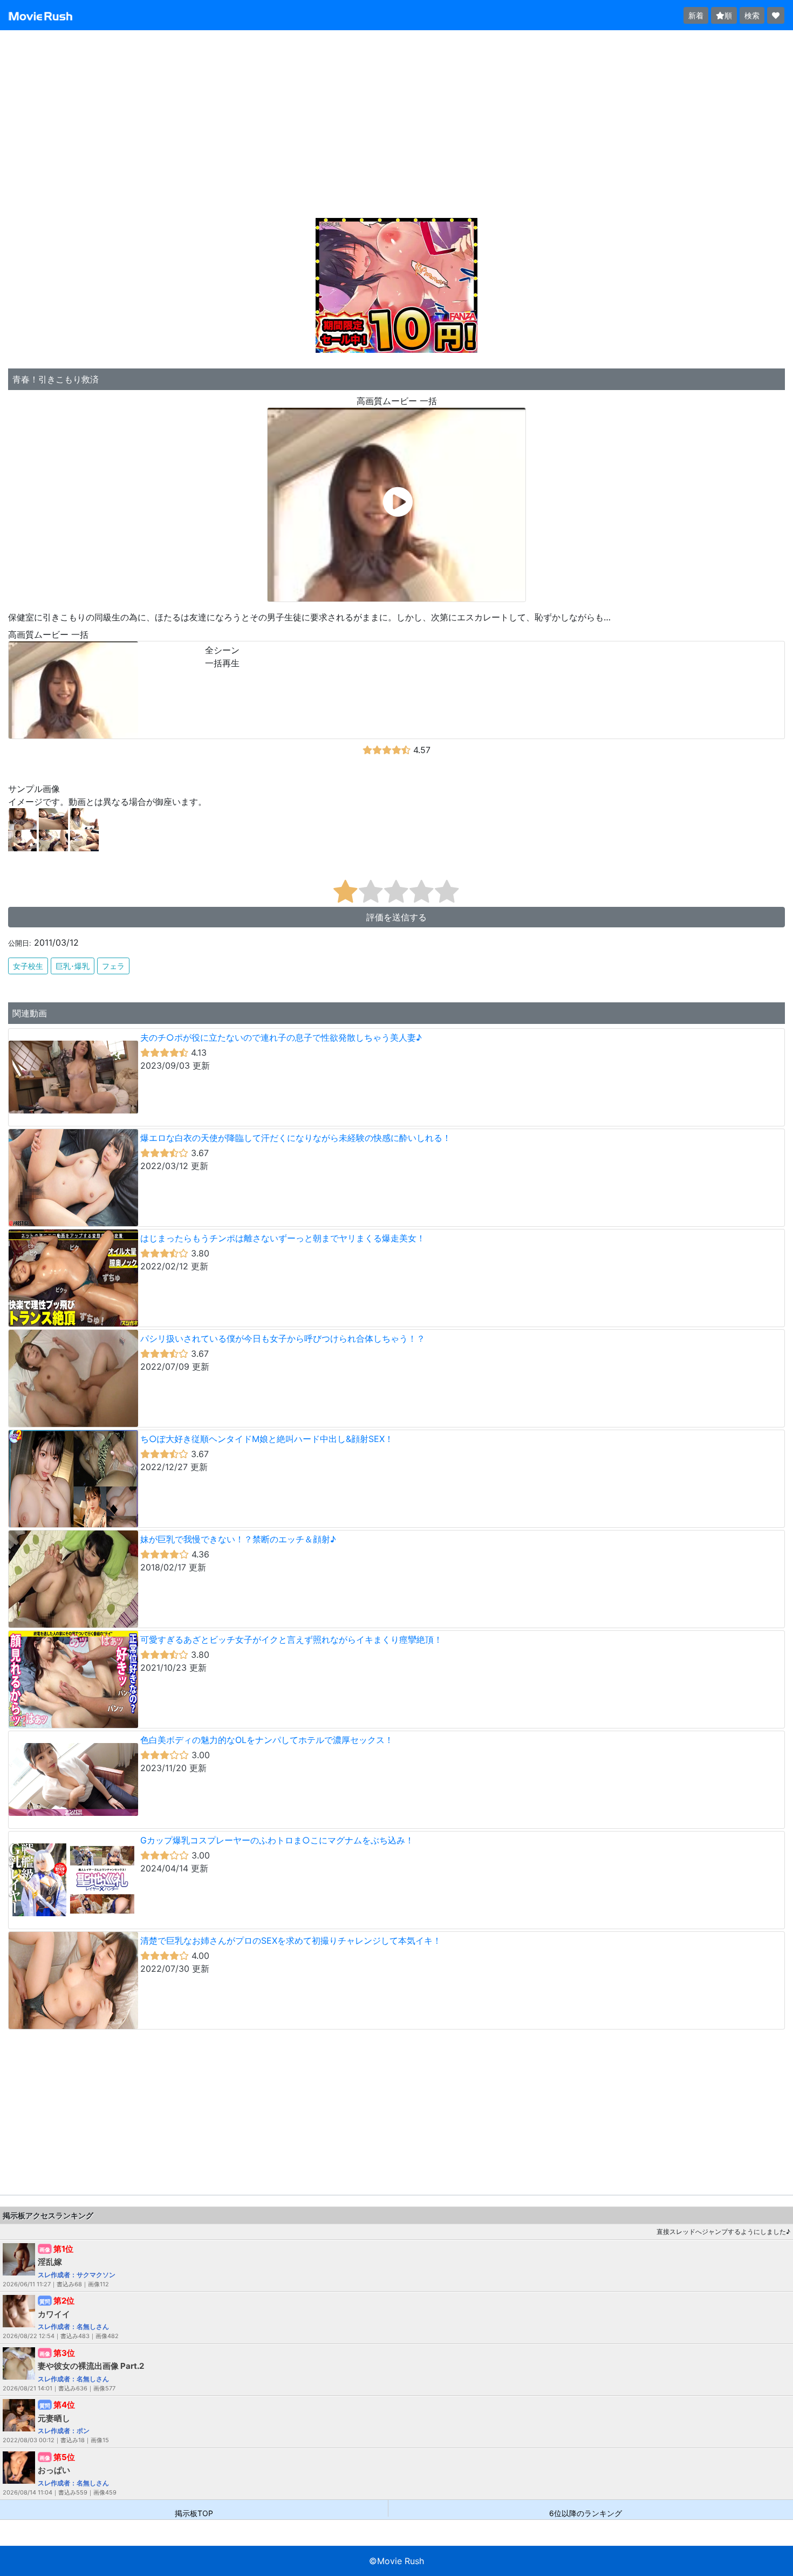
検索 (752, 15)
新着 (696, 15)
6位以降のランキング (586, 2513)
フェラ (113, 966)
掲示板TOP (194, 2513)
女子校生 (28, 966)
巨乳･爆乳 (73, 966)
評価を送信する (396, 917)
